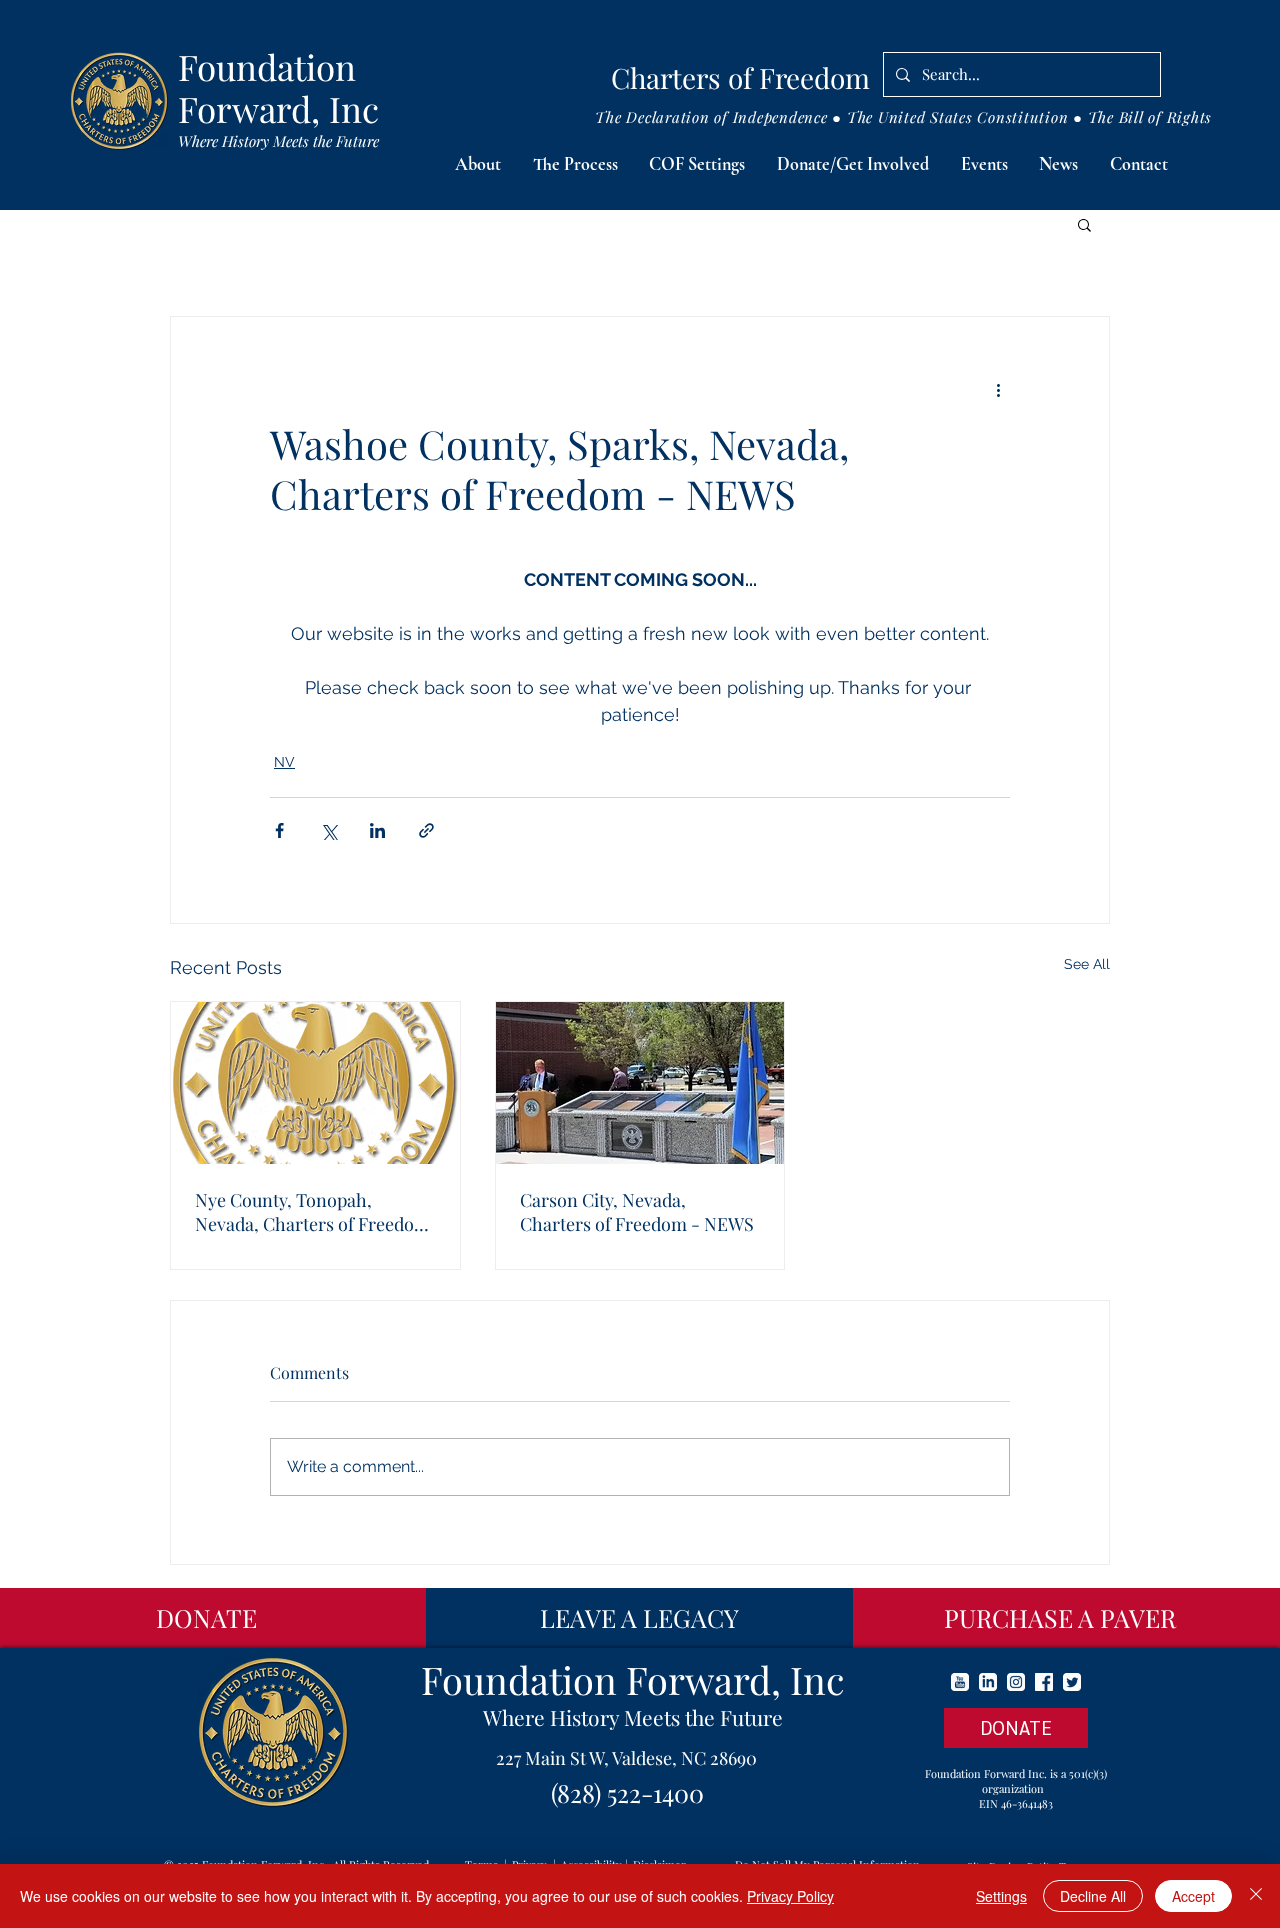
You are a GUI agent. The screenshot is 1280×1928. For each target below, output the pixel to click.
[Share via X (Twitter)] (328, 830)
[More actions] (998, 389)
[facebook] (1044, 1682)
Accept (1193, 1896)
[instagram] (1016, 1682)
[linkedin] (988, 1682)
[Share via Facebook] (279, 830)
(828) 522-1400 (627, 1792)
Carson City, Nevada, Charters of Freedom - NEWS (637, 1212)
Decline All (1093, 1896)
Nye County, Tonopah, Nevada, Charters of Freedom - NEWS (312, 1212)
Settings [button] (1001, 1896)
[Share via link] (426, 830)
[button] (478, 165)
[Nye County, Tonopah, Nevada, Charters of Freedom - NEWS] (315, 1083)
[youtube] (960, 1682)
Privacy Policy (790, 1896)
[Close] (1256, 1896)
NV (284, 762)
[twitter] (1072, 1682)
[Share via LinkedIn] (377, 830)
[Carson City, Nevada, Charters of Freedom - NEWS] (640, 1083)
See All (1087, 964)
